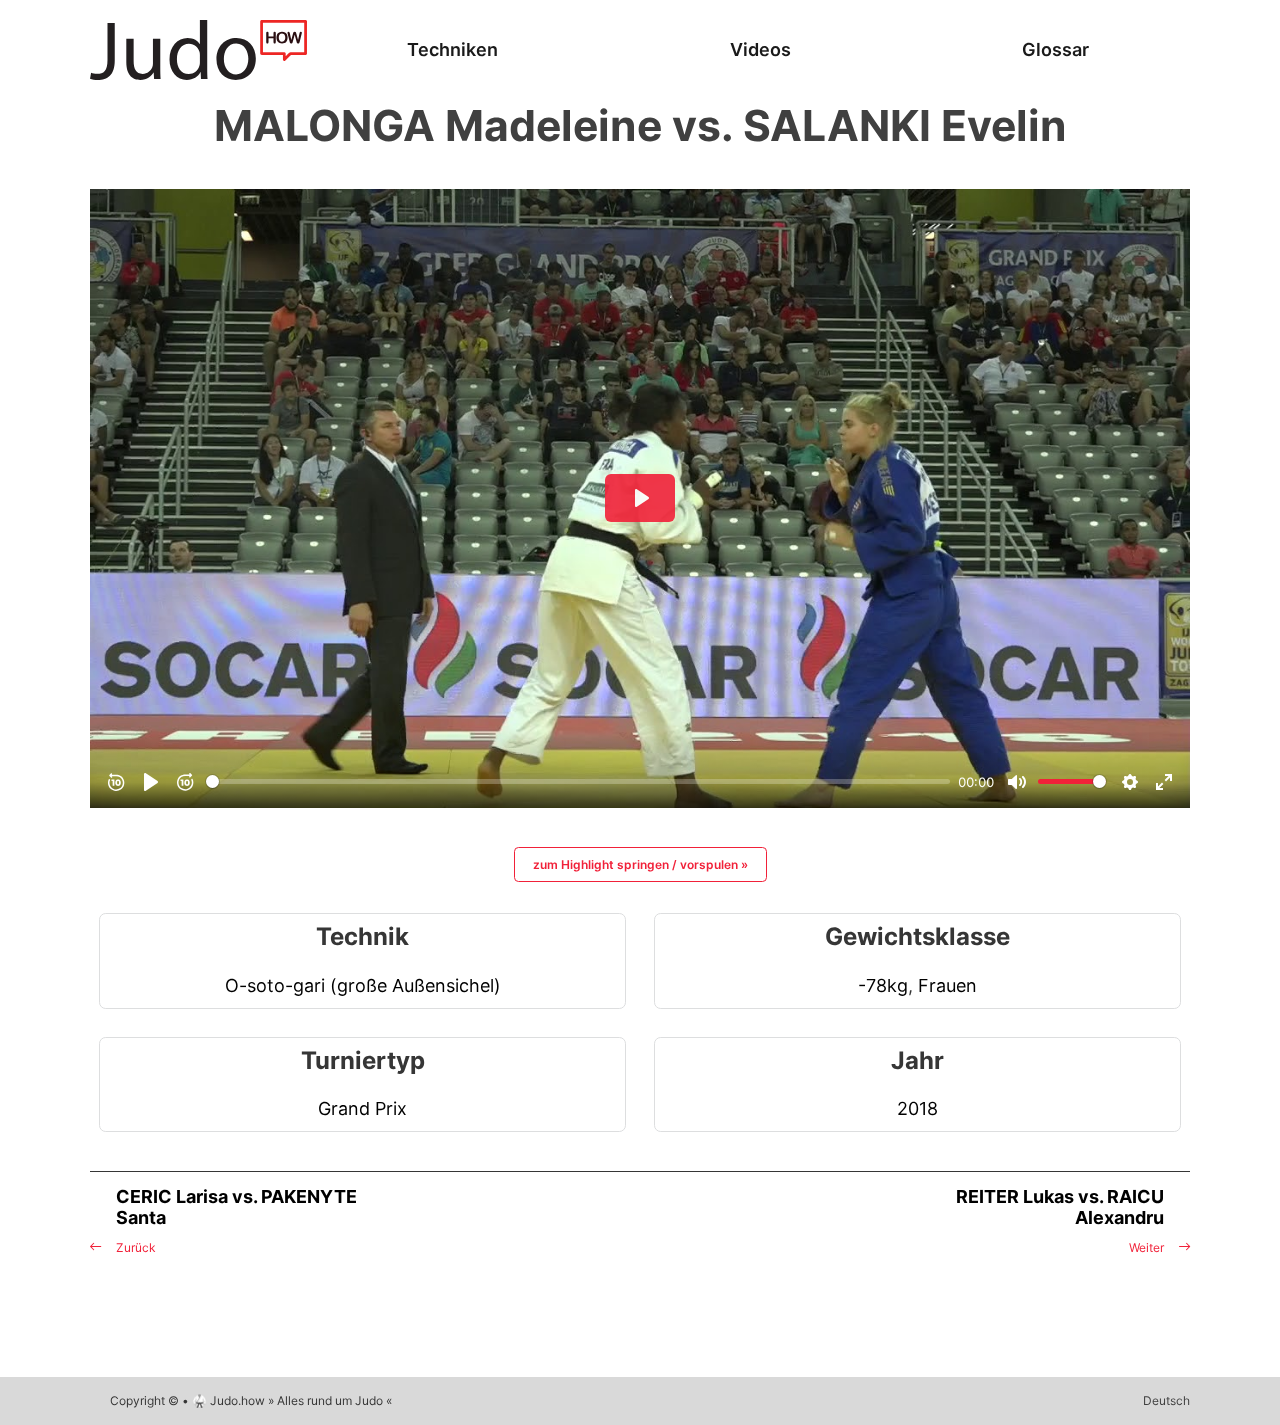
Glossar (1055, 49)
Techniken (452, 49)
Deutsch (1166, 1400)
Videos (760, 49)
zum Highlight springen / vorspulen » (640, 864)
